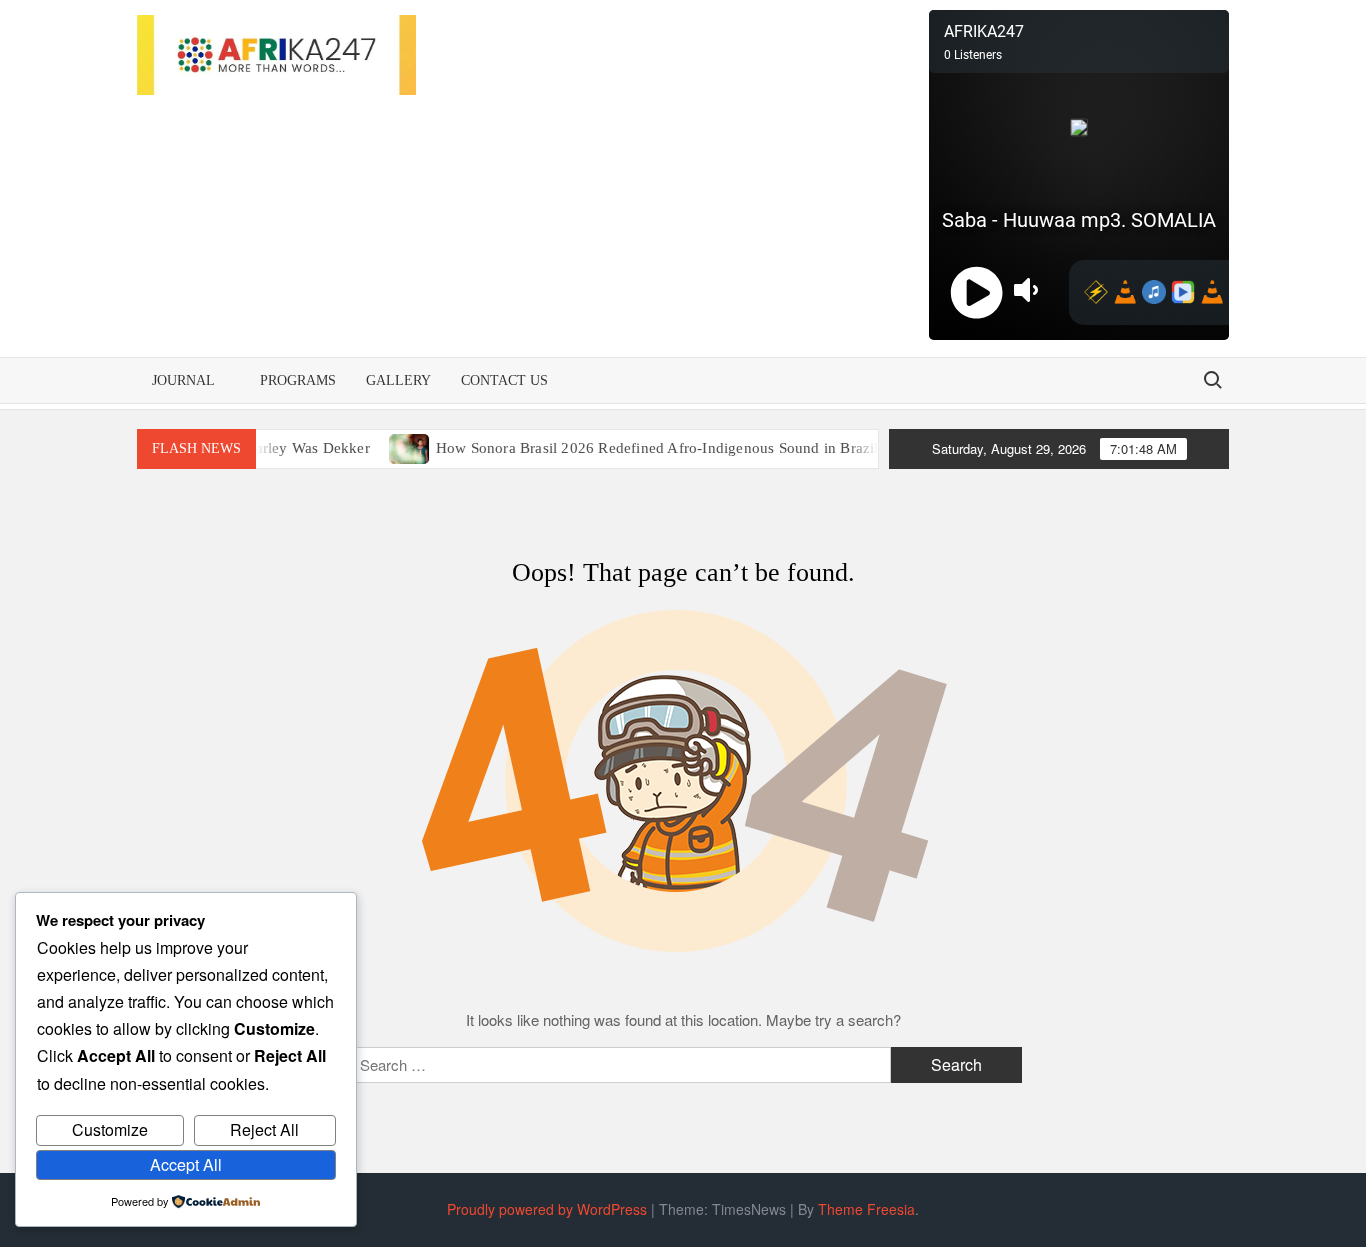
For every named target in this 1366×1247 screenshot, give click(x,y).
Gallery (398, 380)
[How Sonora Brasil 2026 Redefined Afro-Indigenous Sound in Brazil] (391, 446)
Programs (298, 380)
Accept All (186, 1164)
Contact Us (504, 380)
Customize (110, 1129)
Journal (183, 380)
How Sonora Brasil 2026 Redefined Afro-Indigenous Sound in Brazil (638, 448)
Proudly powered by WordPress (547, 1209)
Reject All (264, 1129)
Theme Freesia (866, 1209)
